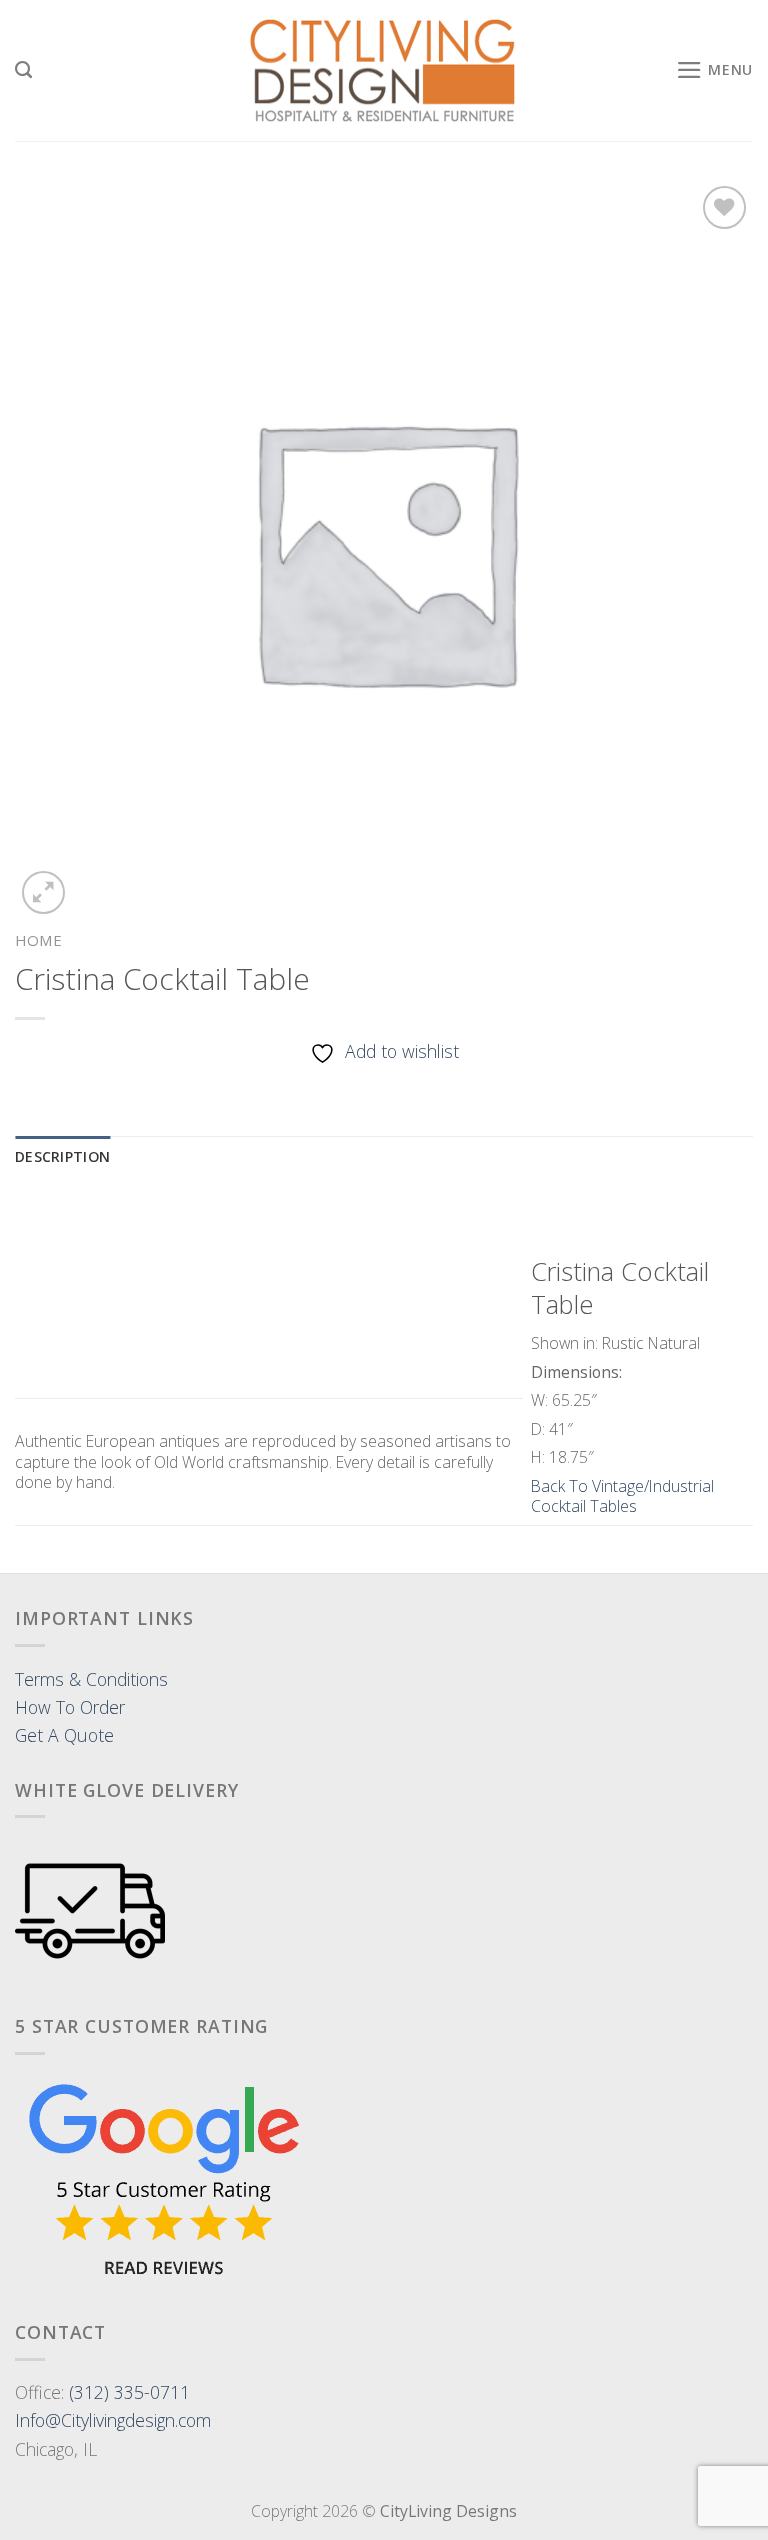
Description (62, 1156)
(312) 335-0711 (129, 2392)
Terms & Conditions (91, 1679)
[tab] (62, 1157)
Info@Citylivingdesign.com (113, 2420)
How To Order (70, 1707)
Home (38, 940)
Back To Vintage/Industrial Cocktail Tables (622, 1496)
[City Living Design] (384, 71)
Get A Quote (64, 1735)
